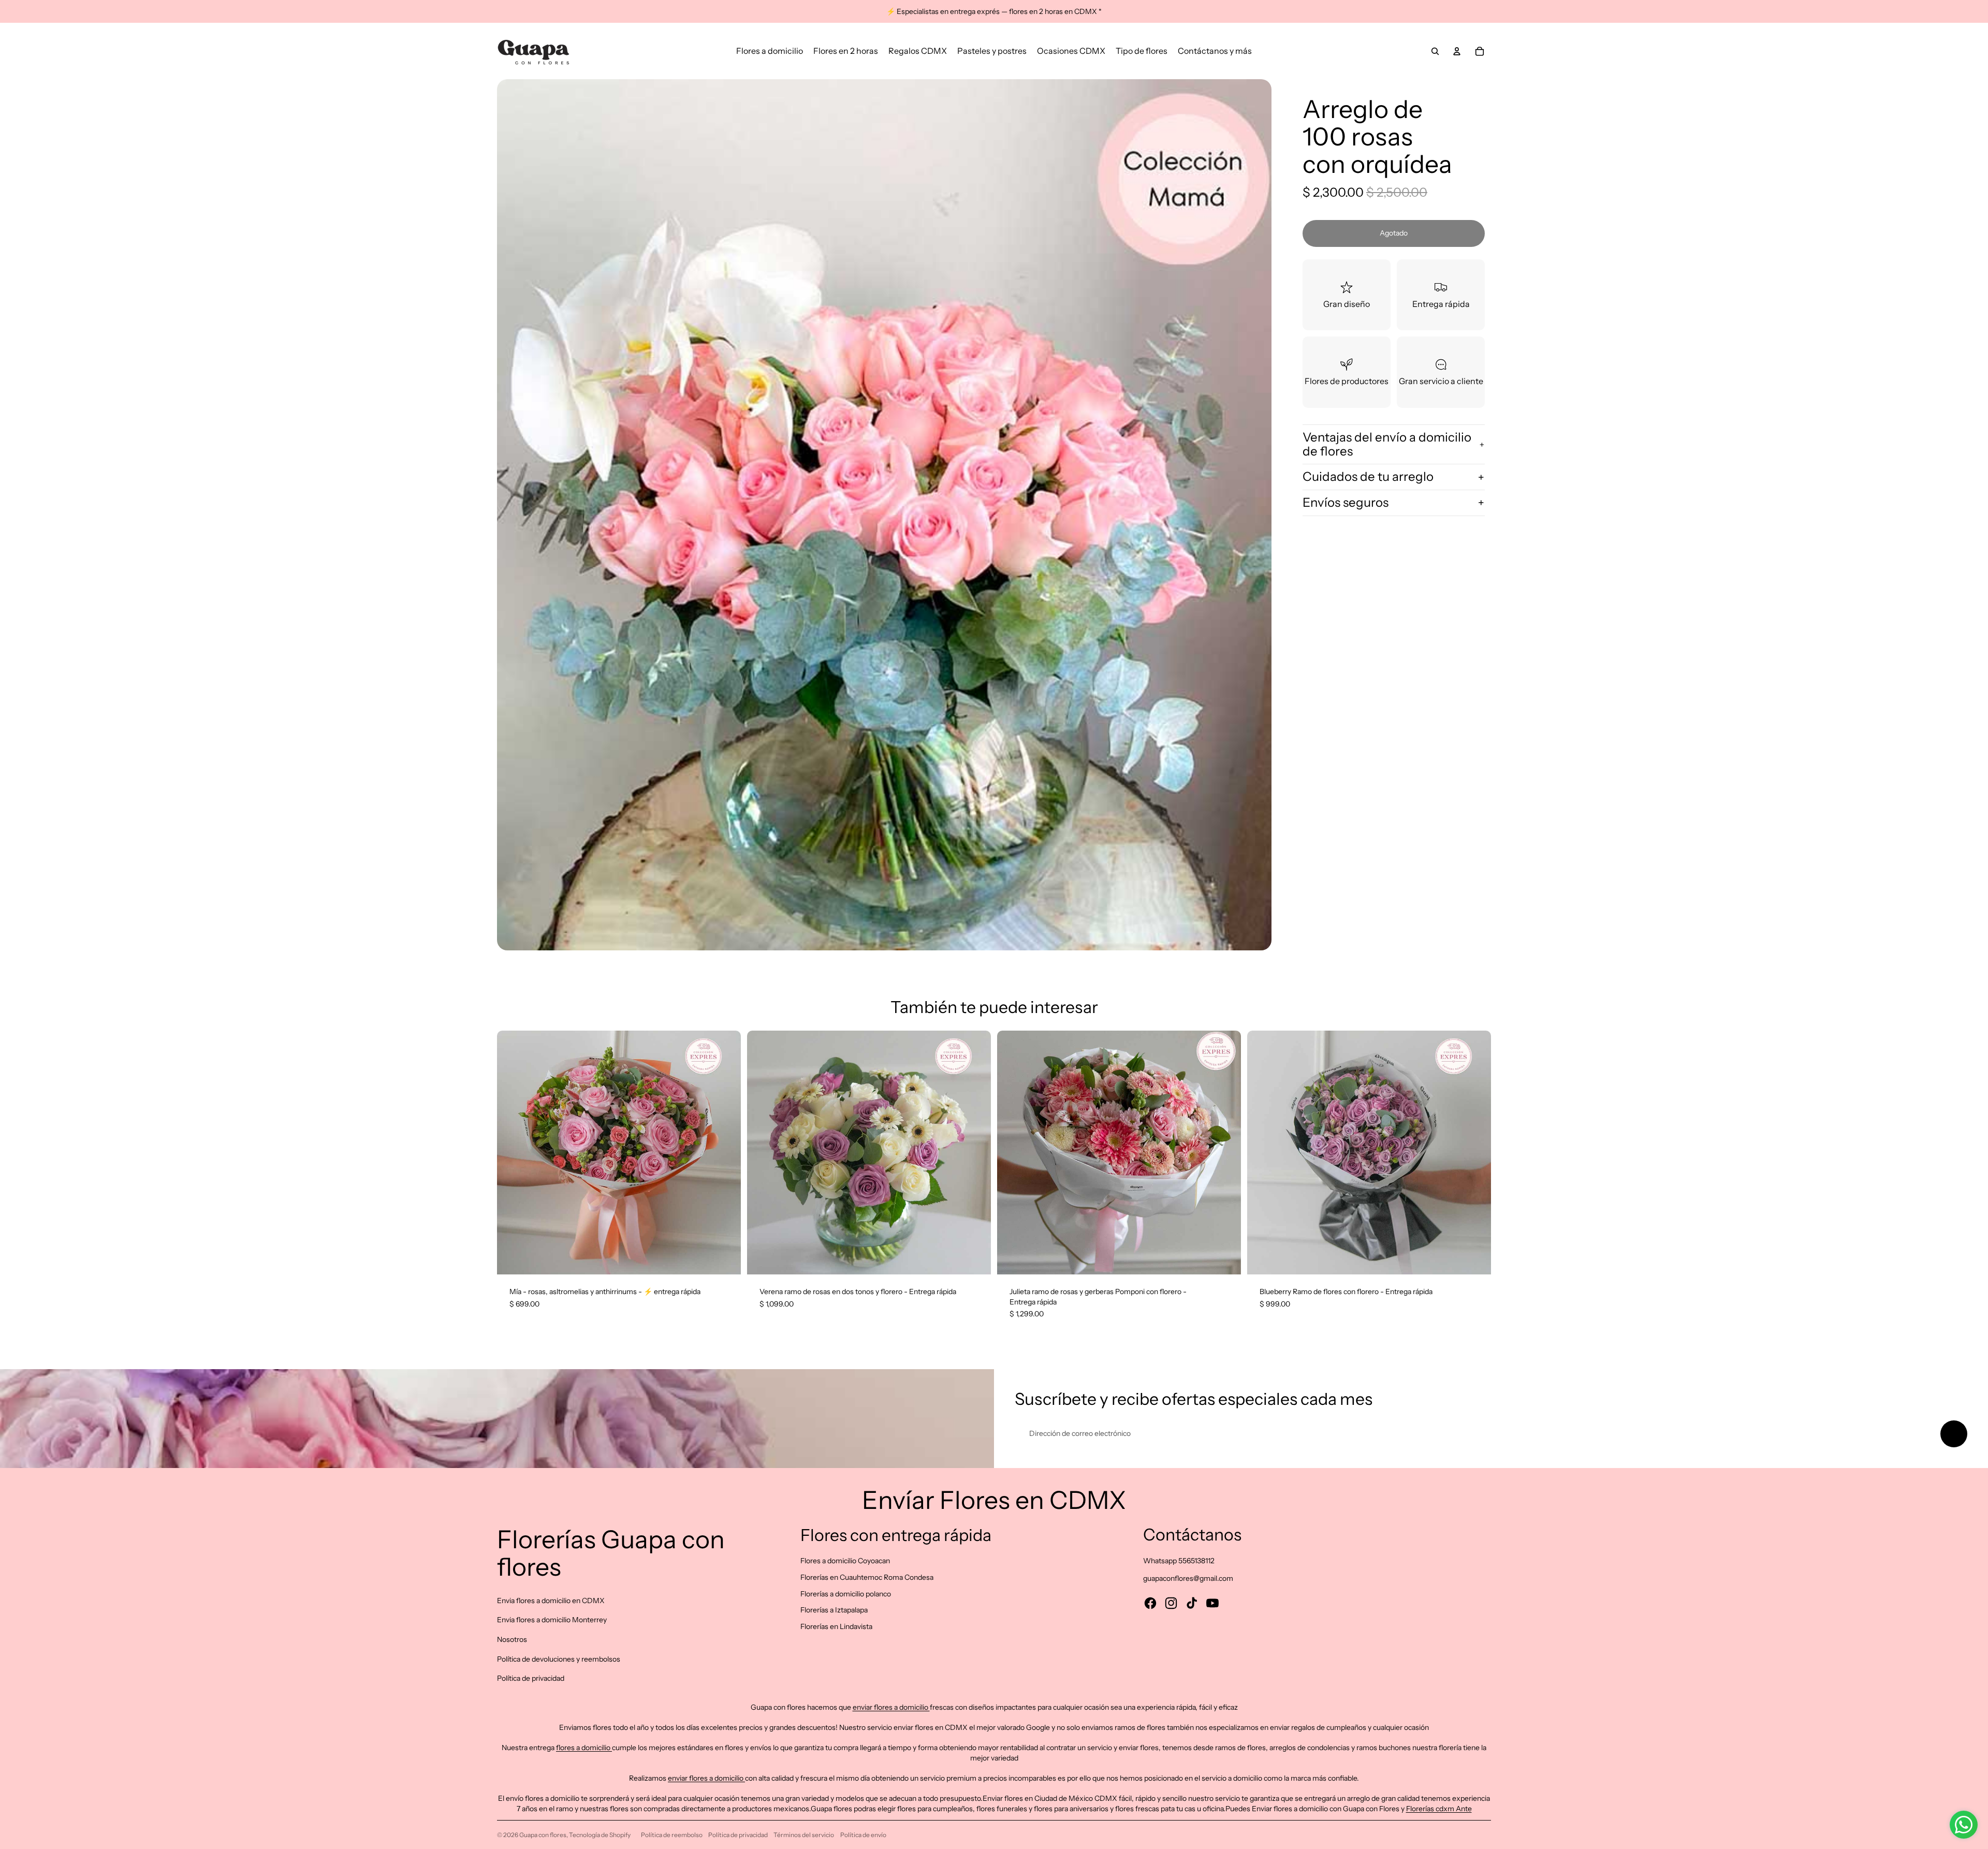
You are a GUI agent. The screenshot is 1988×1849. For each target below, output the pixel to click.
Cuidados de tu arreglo (1368, 476)
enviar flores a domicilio (891, 1707)
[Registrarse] (1954, 1434)
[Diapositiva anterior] (513, 1153)
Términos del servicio (804, 1835)
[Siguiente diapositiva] (725, 1153)
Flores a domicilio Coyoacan (845, 1561)
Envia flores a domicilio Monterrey (552, 1620)
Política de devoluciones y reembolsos (559, 1659)
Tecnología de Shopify (600, 1835)
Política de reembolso (672, 1835)
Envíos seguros (1346, 502)
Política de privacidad (531, 1678)
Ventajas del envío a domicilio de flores (1387, 444)
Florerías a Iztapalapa (834, 1610)
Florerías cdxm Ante (1439, 1809)
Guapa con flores (543, 1835)
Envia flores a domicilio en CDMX (551, 1601)
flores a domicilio (584, 1748)
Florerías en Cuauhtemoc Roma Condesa (867, 1577)
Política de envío (863, 1835)
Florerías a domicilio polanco (846, 1594)
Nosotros (512, 1639)
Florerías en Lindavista (836, 1626)
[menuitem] (770, 51)
